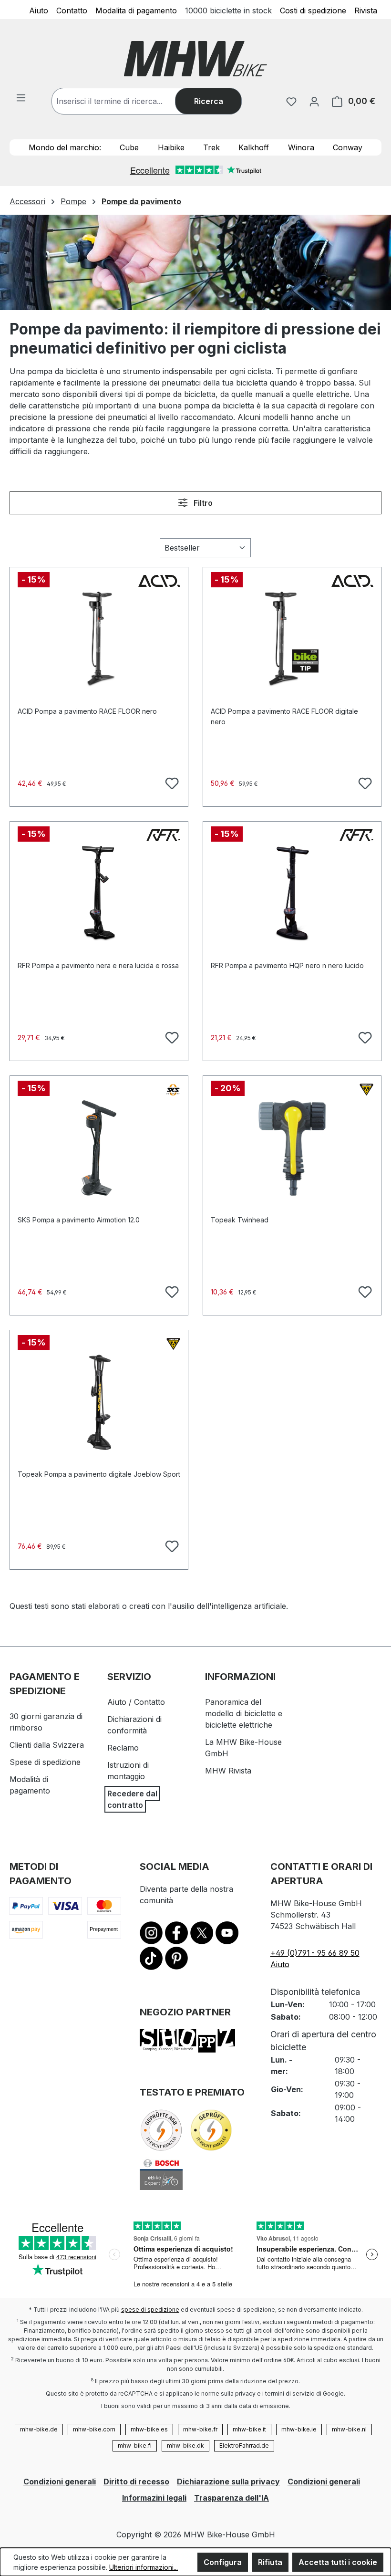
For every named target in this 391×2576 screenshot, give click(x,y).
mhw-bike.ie (299, 2429)
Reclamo (123, 1748)
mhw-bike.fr (200, 2429)
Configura (223, 2562)
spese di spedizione (150, 2310)
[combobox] (123, 101)
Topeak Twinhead (240, 1220)
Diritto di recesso (136, 2482)
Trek (211, 147)
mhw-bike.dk (185, 2446)
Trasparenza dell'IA (232, 2498)
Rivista (366, 10)
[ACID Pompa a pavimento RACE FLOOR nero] (99, 639)
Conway (348, 147)
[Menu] (21, 97)
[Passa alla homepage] (195, 59)
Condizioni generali (60, 2482)
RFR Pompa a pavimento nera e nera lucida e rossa (98, 965)
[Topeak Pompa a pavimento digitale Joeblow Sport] (99, 1402)
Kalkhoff (254, 147)
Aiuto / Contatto (136, 1702)
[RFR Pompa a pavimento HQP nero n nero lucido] (292, 894)
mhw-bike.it (249, 2429)
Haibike (171, 147)
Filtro (202, 503)
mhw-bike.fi (135, 2446)
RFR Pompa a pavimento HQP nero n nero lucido (287, 965)
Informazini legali (154, 2498)
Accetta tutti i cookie (338, 2562)
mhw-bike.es (149, 2429)
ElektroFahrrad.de (244, 2446)
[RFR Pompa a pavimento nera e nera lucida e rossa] (99, 894)
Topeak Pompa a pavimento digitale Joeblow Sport (99, 1474)
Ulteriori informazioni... (144, 2567)
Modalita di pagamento (136, 10)
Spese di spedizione (45, 1762)
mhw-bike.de (39, 2429)
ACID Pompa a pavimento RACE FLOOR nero (87, 711)
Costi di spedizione (313, 10)
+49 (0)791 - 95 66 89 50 (315, 1953)
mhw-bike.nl (349, 2429)
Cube (129, 147)
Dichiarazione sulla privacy (228, 2482)
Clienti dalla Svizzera (47, 1745)
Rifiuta (270, 2562)
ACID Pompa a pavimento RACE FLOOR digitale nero (284, 716)
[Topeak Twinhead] (292, 1148)
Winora (301, 147)
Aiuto (39, 10)
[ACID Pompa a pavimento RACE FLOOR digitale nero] (292, 639)
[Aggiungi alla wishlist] (171, 782)
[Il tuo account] (314, 101)
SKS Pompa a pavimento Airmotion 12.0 (79, 1220)
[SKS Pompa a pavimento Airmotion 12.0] (99, 1148)
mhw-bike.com (94, 2429)
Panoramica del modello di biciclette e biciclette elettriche (244, 1713)
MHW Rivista (228, 1771)
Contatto (72, 10)
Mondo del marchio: (65, 147)
